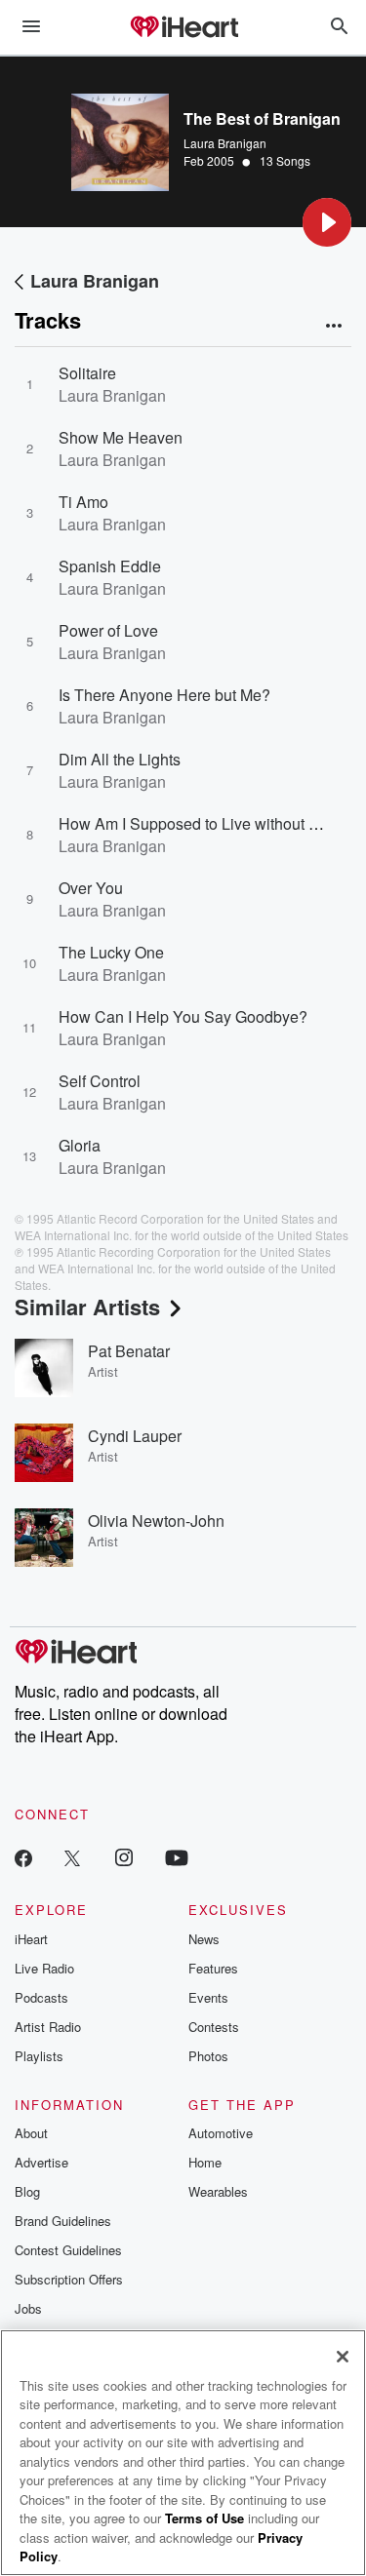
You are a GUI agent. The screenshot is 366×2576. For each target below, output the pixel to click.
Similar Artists (87, 1307)
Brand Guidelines (63, 2221)
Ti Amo (83, 502)
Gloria (80, 1145)
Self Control (100, 1081)
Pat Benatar (129, 1351)
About (31, 2133)
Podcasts (41, 1997)
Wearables (218, 2191)
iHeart (31, 1939)
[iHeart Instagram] (124, 1857)
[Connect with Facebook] (23, 1857)
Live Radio (44, 1968)
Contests (214, 2027)
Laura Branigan (225, 143)
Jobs (28, 2308)
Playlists (39, 2056)
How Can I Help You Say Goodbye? (183, 1016)
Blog (27, 2191)
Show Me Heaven (121, 437)
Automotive (221, 2133)
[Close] (343, 2357)
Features (213, 1968)
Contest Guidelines (68, 2250)
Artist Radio (48, 2027)
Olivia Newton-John (156, 1521)
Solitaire (87, 373)
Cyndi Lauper (135, 1436)
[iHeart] (183, 28)
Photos (208, 2056)
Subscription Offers (69, 2279)
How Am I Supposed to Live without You (197, 823)
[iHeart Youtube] (177, 1857)
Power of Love (108, 630)
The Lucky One (111, 952)
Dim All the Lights (120, 759)
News (204, 1939)
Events (208, 1997)
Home (205, 2162)
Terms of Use (204, 2518)
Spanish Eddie (110, 566)
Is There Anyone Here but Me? (164, 695)
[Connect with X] (72, 1857)
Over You (91, 888)
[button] (327, 222)
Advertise (41, 2162)
